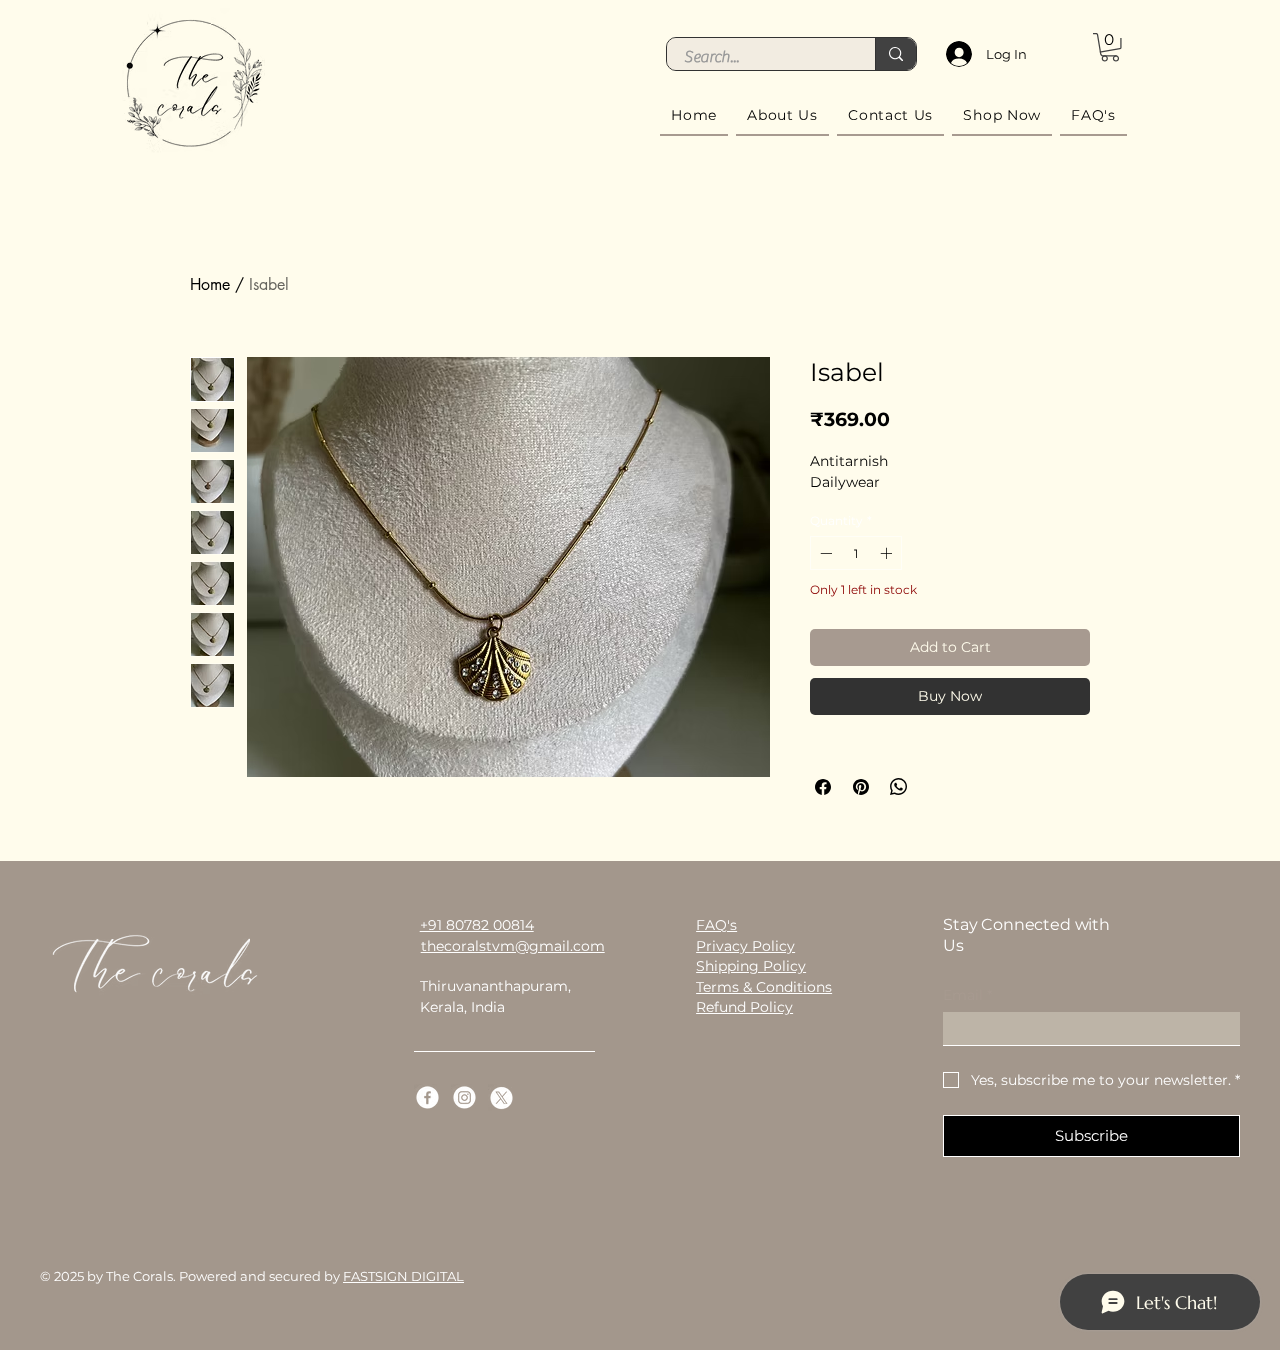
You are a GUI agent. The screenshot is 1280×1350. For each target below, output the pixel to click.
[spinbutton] (856, 553)
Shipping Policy (751, 966)
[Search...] (895, 54)
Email (967, 995)
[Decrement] (824, 553)
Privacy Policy (745, 946)
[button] (1110, 47)
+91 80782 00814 (477, 925)
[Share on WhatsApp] (899, 787)
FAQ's (716, 925)
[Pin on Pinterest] (861, 787)
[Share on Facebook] (823, 787)
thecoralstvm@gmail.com (513, 946)
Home (210, 284)
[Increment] (888, 553)
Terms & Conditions (764, 987)
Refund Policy (744, 1007)
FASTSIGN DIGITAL (403, 1276)
